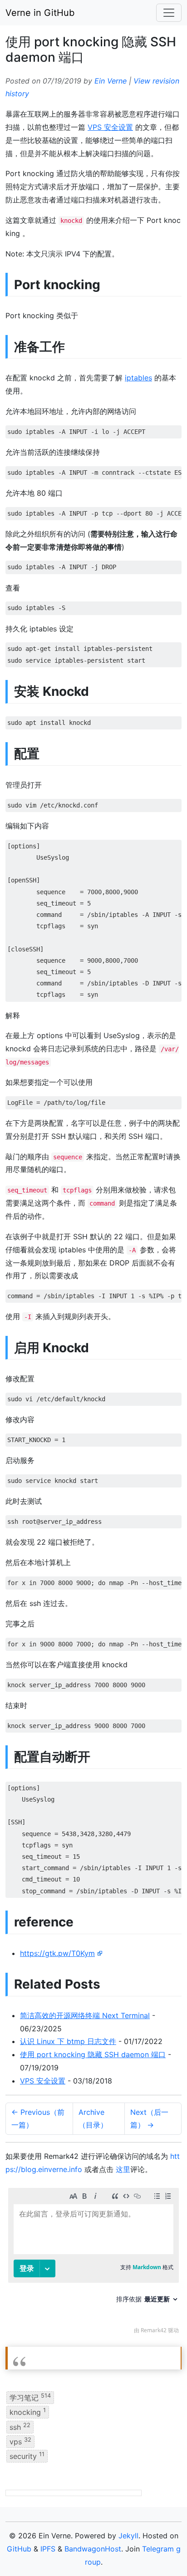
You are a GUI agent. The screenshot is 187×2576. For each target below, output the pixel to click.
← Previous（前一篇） (38, 2119)
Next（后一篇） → (149, 2119)
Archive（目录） (93, 2119)
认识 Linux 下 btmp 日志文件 (68, 2041)
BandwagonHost (93, 2549)
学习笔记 (30, 2397)
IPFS (48, 2549)
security (27, 2456)
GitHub (19, 2549)
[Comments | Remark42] (93, 2263)
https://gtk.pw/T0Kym (57, 1953)
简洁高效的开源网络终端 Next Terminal (85, 2015)
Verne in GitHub (40, 13)
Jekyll (128, 2536)
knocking (28, 2412)
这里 (123, 2169)
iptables (138, 378)
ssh (20, 2426)
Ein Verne (111, 81)
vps (20, 2441)
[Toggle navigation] (169, 13)
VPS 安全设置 (110, 127)
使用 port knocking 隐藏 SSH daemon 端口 (93, 2054)
